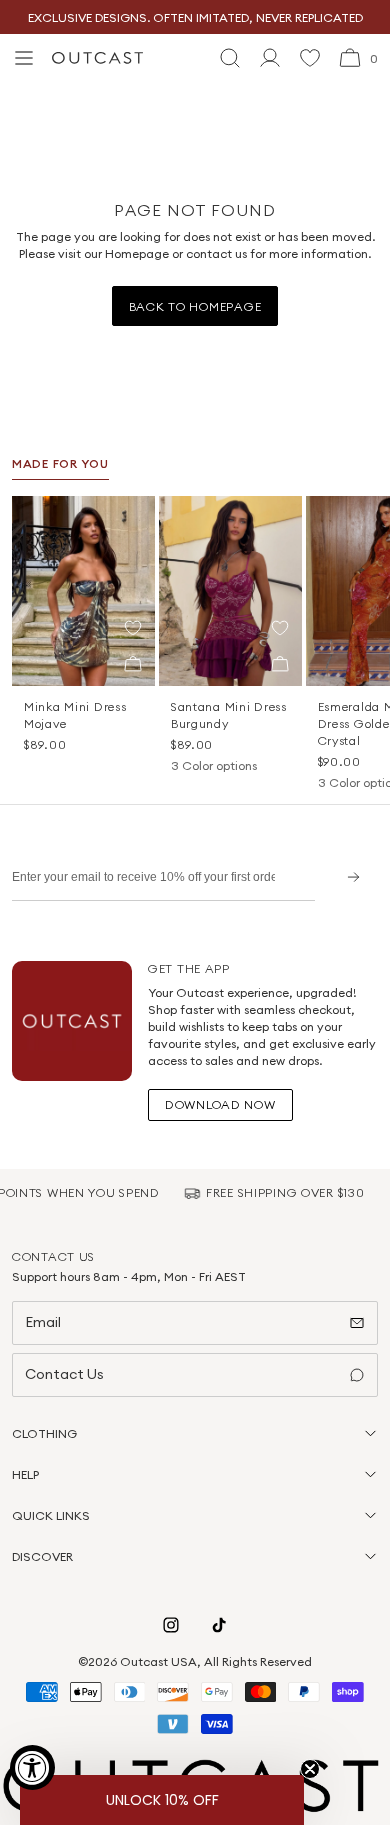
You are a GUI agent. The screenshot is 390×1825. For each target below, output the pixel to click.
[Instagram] (171, 1625)
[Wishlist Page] (310, 58)
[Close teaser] (310, 1769)
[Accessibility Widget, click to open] (32, 1767)
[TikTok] (219, 1625)
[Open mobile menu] (24, 58)
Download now (220, 1104)
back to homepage (195, 306)
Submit (346, 876)
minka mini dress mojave (75, 715)
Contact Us (64, 1374)
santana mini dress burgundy (229, 715)
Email (43, 1322)
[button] (133, 628)
